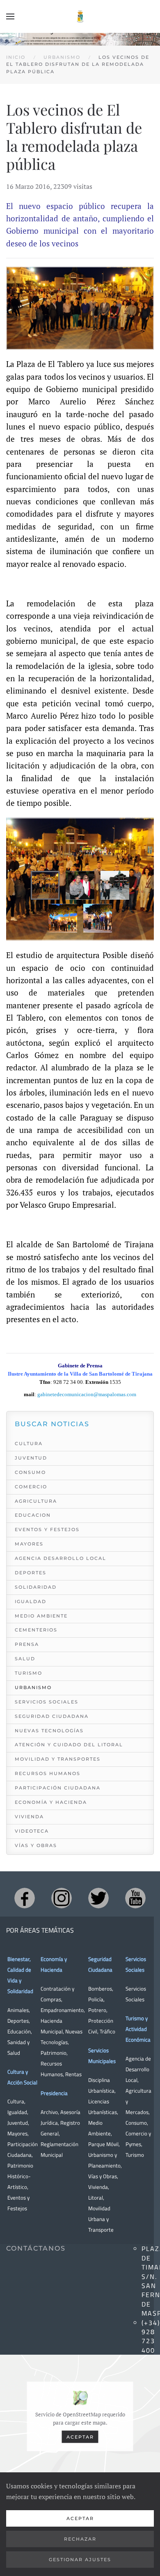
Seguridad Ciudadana (52, 1716)
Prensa (27, 1644)
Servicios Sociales (47, 1702)
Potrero (97, 2010)
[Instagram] (62, 1898)
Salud (25, 1659)
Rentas (73, 2074)
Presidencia (54, 2093)
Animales (18, 2010)
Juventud (31, 1458)
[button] (10, 16)
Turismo (29, 1673)
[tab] (45, 885)
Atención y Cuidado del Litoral (69, 1745)
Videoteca (32, 1831)
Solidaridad (36, 1587)
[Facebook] (25, 1898)
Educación (19, 2031)
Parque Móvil (103, 2144)
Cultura (29, 1443)
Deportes (31, 1573)
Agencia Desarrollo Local (61, 1558)
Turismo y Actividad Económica (138, 2029)
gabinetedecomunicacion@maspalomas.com (87, 1394)
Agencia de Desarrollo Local (138, 2069)
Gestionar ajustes (80, 2560)
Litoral (96, 2198)
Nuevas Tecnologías (49, 1731)
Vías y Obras (36, 1845)
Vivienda (29, 1817)
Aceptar (80, 2437)
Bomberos (100, 1989)
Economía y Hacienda (51, 1802)
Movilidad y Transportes (58, 1759)
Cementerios (36, 1630)
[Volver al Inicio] (80, 16)
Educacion (33, 1515)
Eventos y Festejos (47, 1529)
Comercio (31, 1487)
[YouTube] (135, 1898)
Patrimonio (54, 2053)
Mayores (29, 1544)
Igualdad (31, 1601)
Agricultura (36, 1501)
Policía (96, 1999)
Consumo (30, 1472)
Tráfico (107, 2031)
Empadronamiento (62, 2010)
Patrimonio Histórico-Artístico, (20, 2176)
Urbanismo (33, 1687)
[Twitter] (98, 1898)
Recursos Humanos (48, 1773)
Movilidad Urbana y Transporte (101, 2219)
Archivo (49, 2112)
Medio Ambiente (41, 1616)
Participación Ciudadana (58, 1788)
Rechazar (80, 2539)
